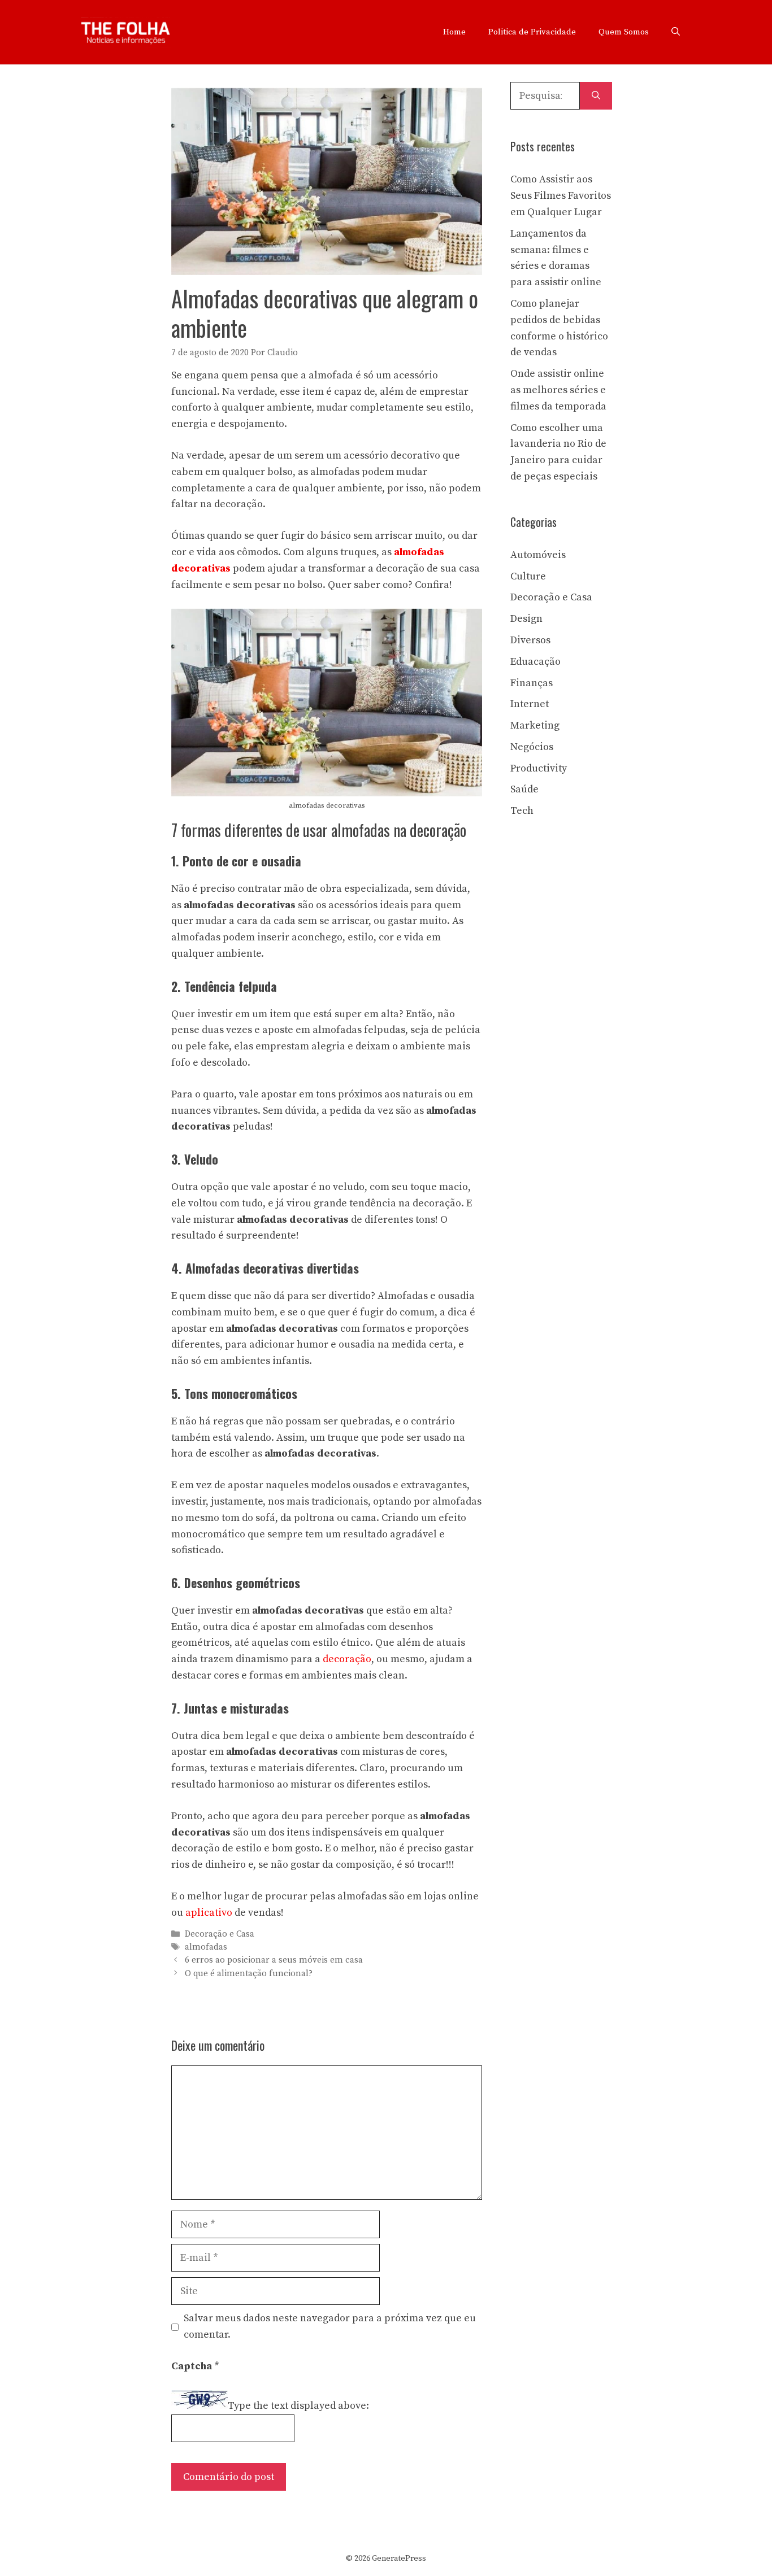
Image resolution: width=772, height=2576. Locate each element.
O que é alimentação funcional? (249, 1974)
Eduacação (535, 662)
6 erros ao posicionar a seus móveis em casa (274, 1961)
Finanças (532, 683)
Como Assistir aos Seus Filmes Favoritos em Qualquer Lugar (561, 196)
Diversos (530, 640)
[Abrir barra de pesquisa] (676, 32)
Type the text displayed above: (298, 2406)
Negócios (532, 747)
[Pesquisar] (596, 96)
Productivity (539, 768)
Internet (530, 704)
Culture (528, 576)
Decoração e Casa (220, 1934)
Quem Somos (624, 32)
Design (526, 619)
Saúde (524, 789)
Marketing (535, 725)
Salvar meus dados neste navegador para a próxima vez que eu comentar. (330, 2326)
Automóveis (538, 555)
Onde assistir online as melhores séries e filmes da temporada (558, 390)
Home (454, 32)
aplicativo (209, 1913)
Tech (522, 811)
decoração (347, 1659)
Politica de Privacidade (532, 32)
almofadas (206, 1947)
